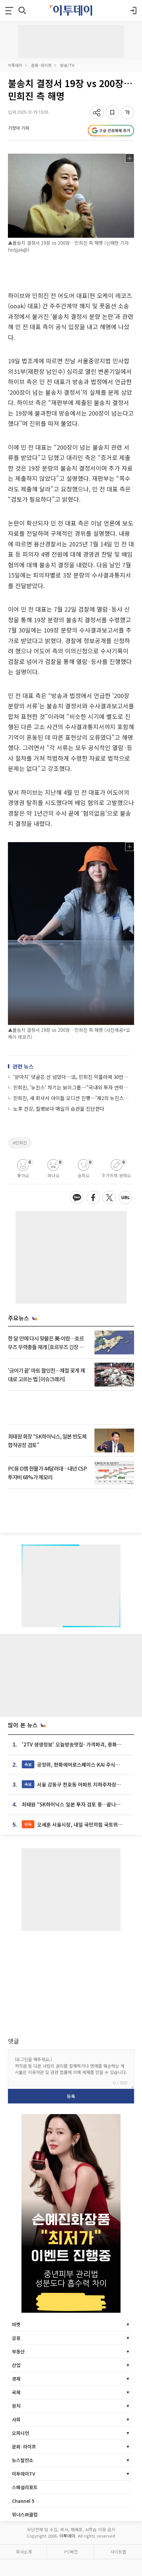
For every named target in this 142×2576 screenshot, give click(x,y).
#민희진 (20, 1143)
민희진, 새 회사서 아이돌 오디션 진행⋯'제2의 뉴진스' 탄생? (71, 1098)
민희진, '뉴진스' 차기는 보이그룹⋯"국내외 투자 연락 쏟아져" (71, 1087)
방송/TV (67, 65)
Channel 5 (23, 2501)
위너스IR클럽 (25, 2514)
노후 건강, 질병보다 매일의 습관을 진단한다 (59, 1109)
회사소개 (24, 2552)
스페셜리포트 (25, 2487)
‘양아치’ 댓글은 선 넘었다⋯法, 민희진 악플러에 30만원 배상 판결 (71, 1077)
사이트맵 (118, 2552)
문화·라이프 (41, 65)
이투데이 (15, 65)
